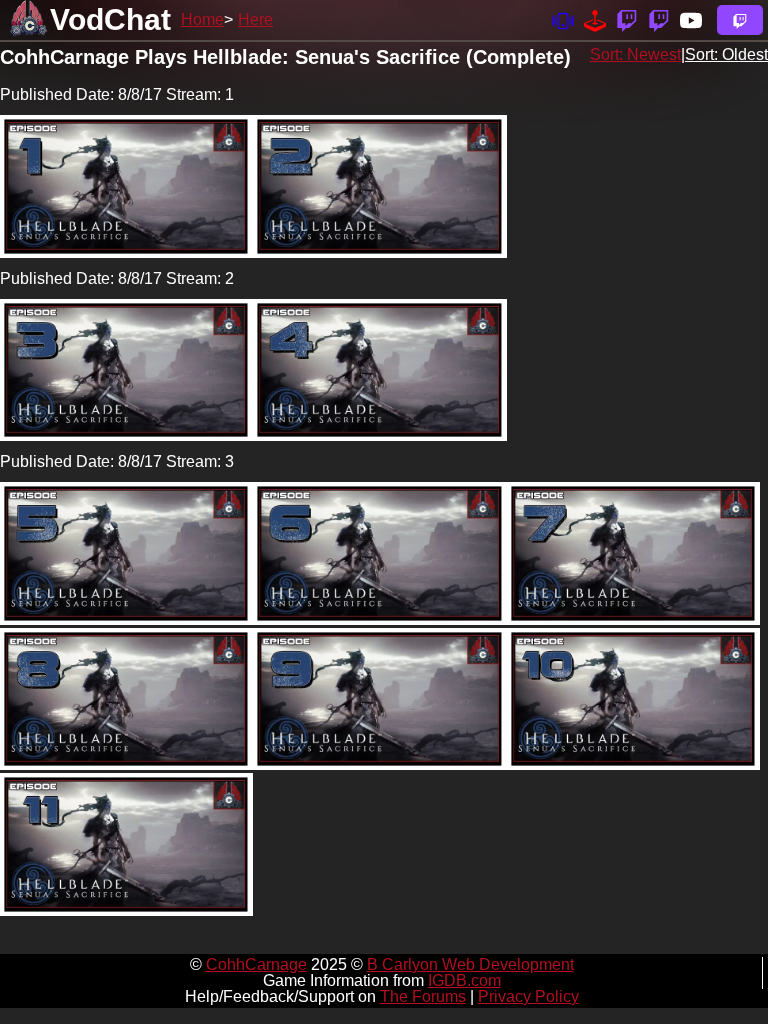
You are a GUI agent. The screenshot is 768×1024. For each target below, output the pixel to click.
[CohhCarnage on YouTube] (691, 19)
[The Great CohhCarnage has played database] (595, 19)
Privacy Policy (528, 996)
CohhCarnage (256, 964)
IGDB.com (464, 980)
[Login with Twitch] (740, 20)
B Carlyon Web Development (470, 964)
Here (255, 19)
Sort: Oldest (726, 54)
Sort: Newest (635, 54)
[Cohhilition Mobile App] (563, 19)
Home (202, 19)
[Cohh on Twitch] (659, 19)
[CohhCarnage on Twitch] (627, 19)
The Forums (423, 996)
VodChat (110, 19)
